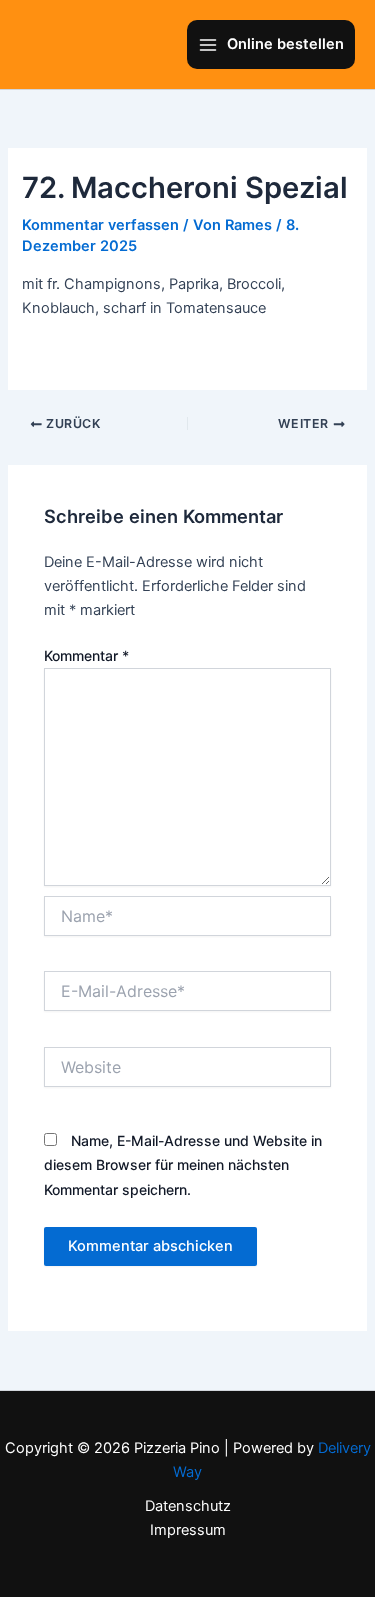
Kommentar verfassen (100, 225)
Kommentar (86, 655)
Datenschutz (188, 1506)
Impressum (188, 1530)
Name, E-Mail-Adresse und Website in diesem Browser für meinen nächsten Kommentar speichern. (183, 1164)
